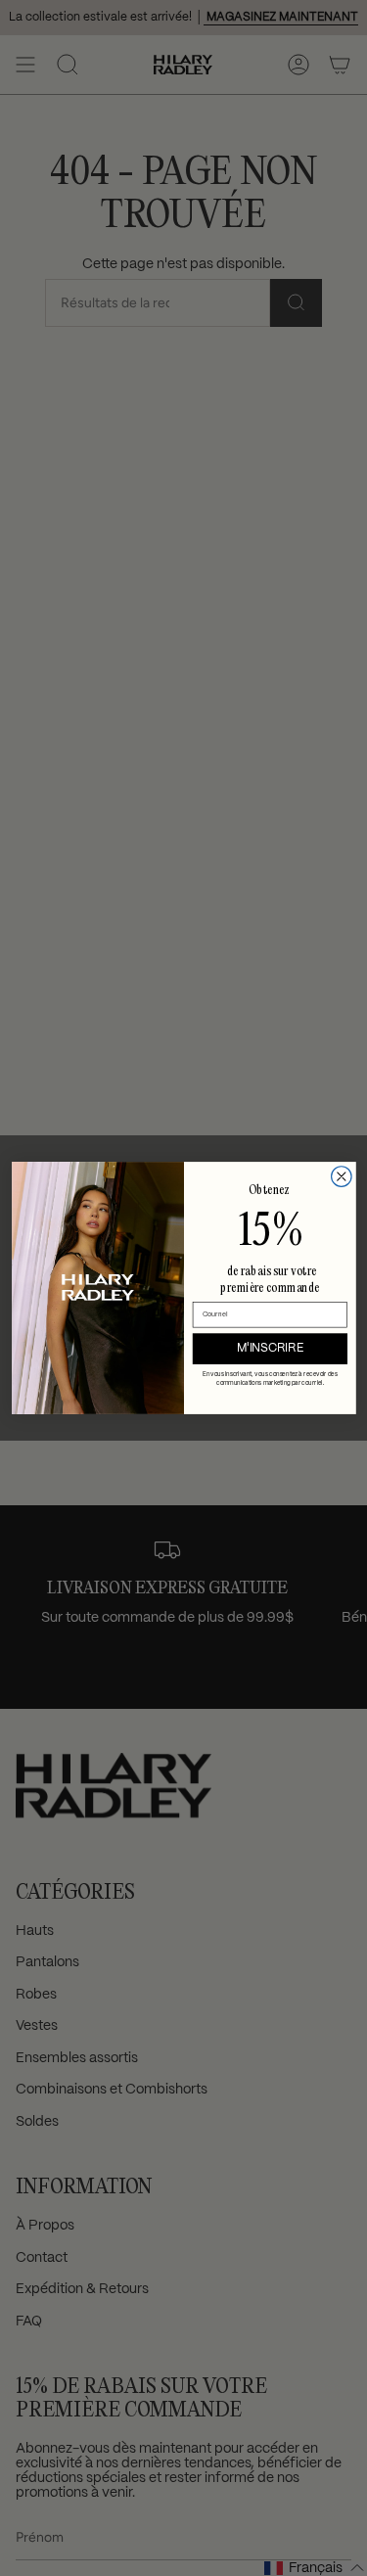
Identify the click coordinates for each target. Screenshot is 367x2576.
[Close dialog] (341, 1177)
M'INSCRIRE (270, 1348)
